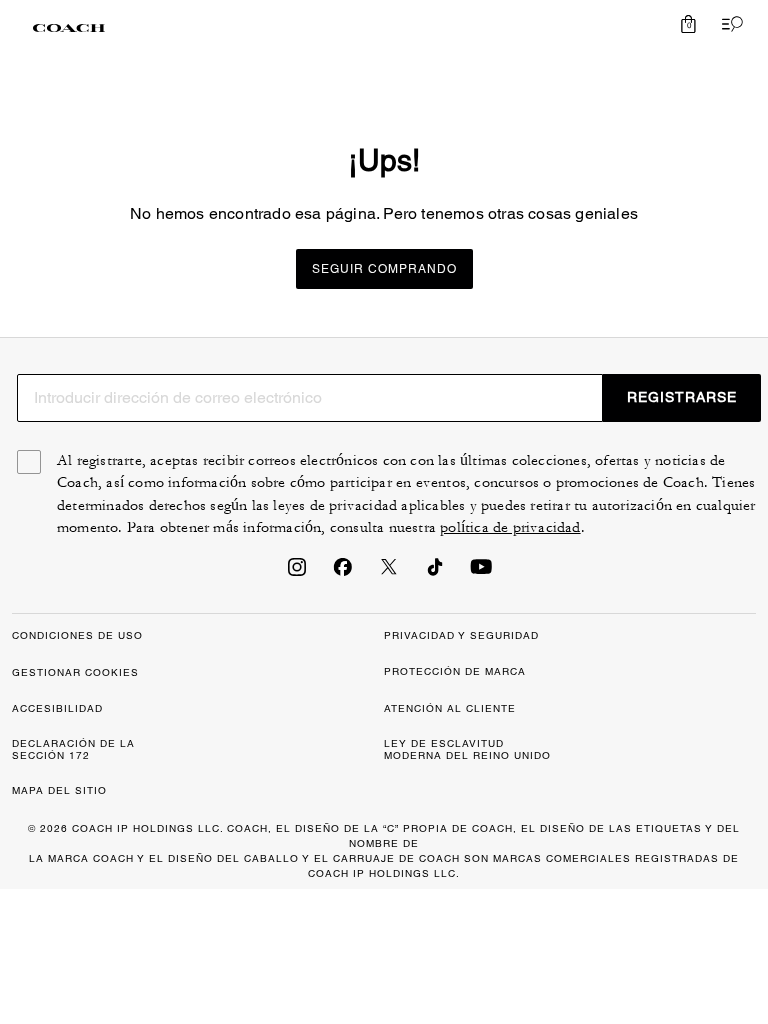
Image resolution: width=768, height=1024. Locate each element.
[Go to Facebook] (343, 573)
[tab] (69, 28)
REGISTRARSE (682, 397)
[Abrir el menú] (728, 24)
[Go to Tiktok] (435, 573)
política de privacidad (510, 527)
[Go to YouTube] (481, 573)
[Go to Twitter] (389, 573)
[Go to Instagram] (297, 573)
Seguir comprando (384, 269)
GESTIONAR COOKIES (75, 672)
